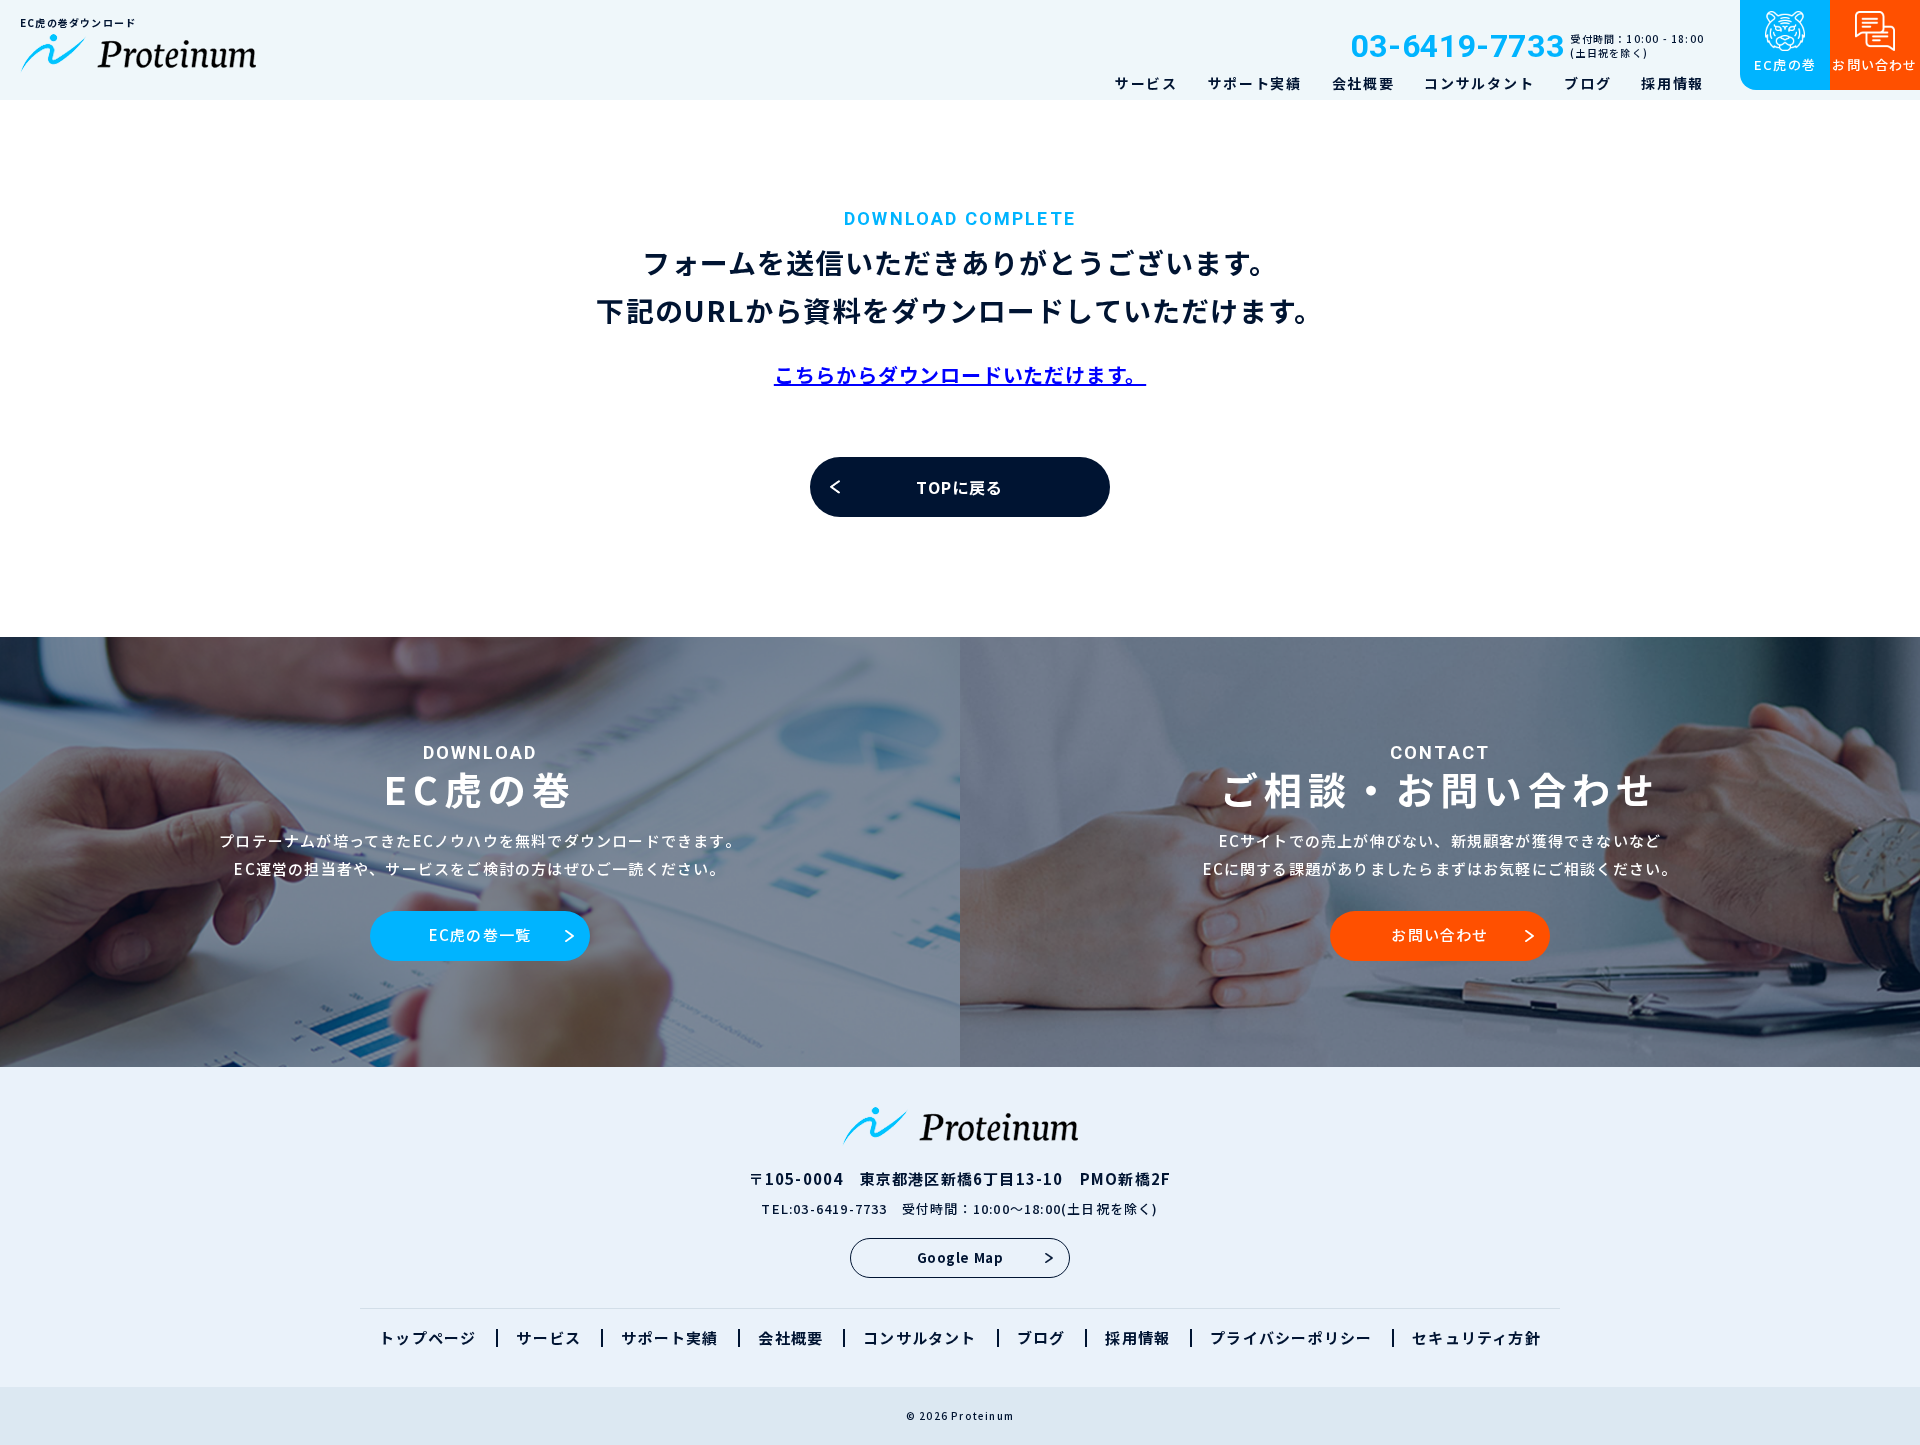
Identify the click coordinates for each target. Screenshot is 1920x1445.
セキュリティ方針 (1476, 1337)
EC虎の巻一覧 (480, 934)
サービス (1146, 83)
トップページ (427, 1337)
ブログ (1587, 83)
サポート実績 (1255, 83)
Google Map (960, 1257)
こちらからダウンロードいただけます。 (960, 374)
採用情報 (1672, 83)
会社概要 (1363, 83)
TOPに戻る (959, 487)
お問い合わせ (1439, 934)
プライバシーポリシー (1291, 1337)
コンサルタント (1479, 83)
